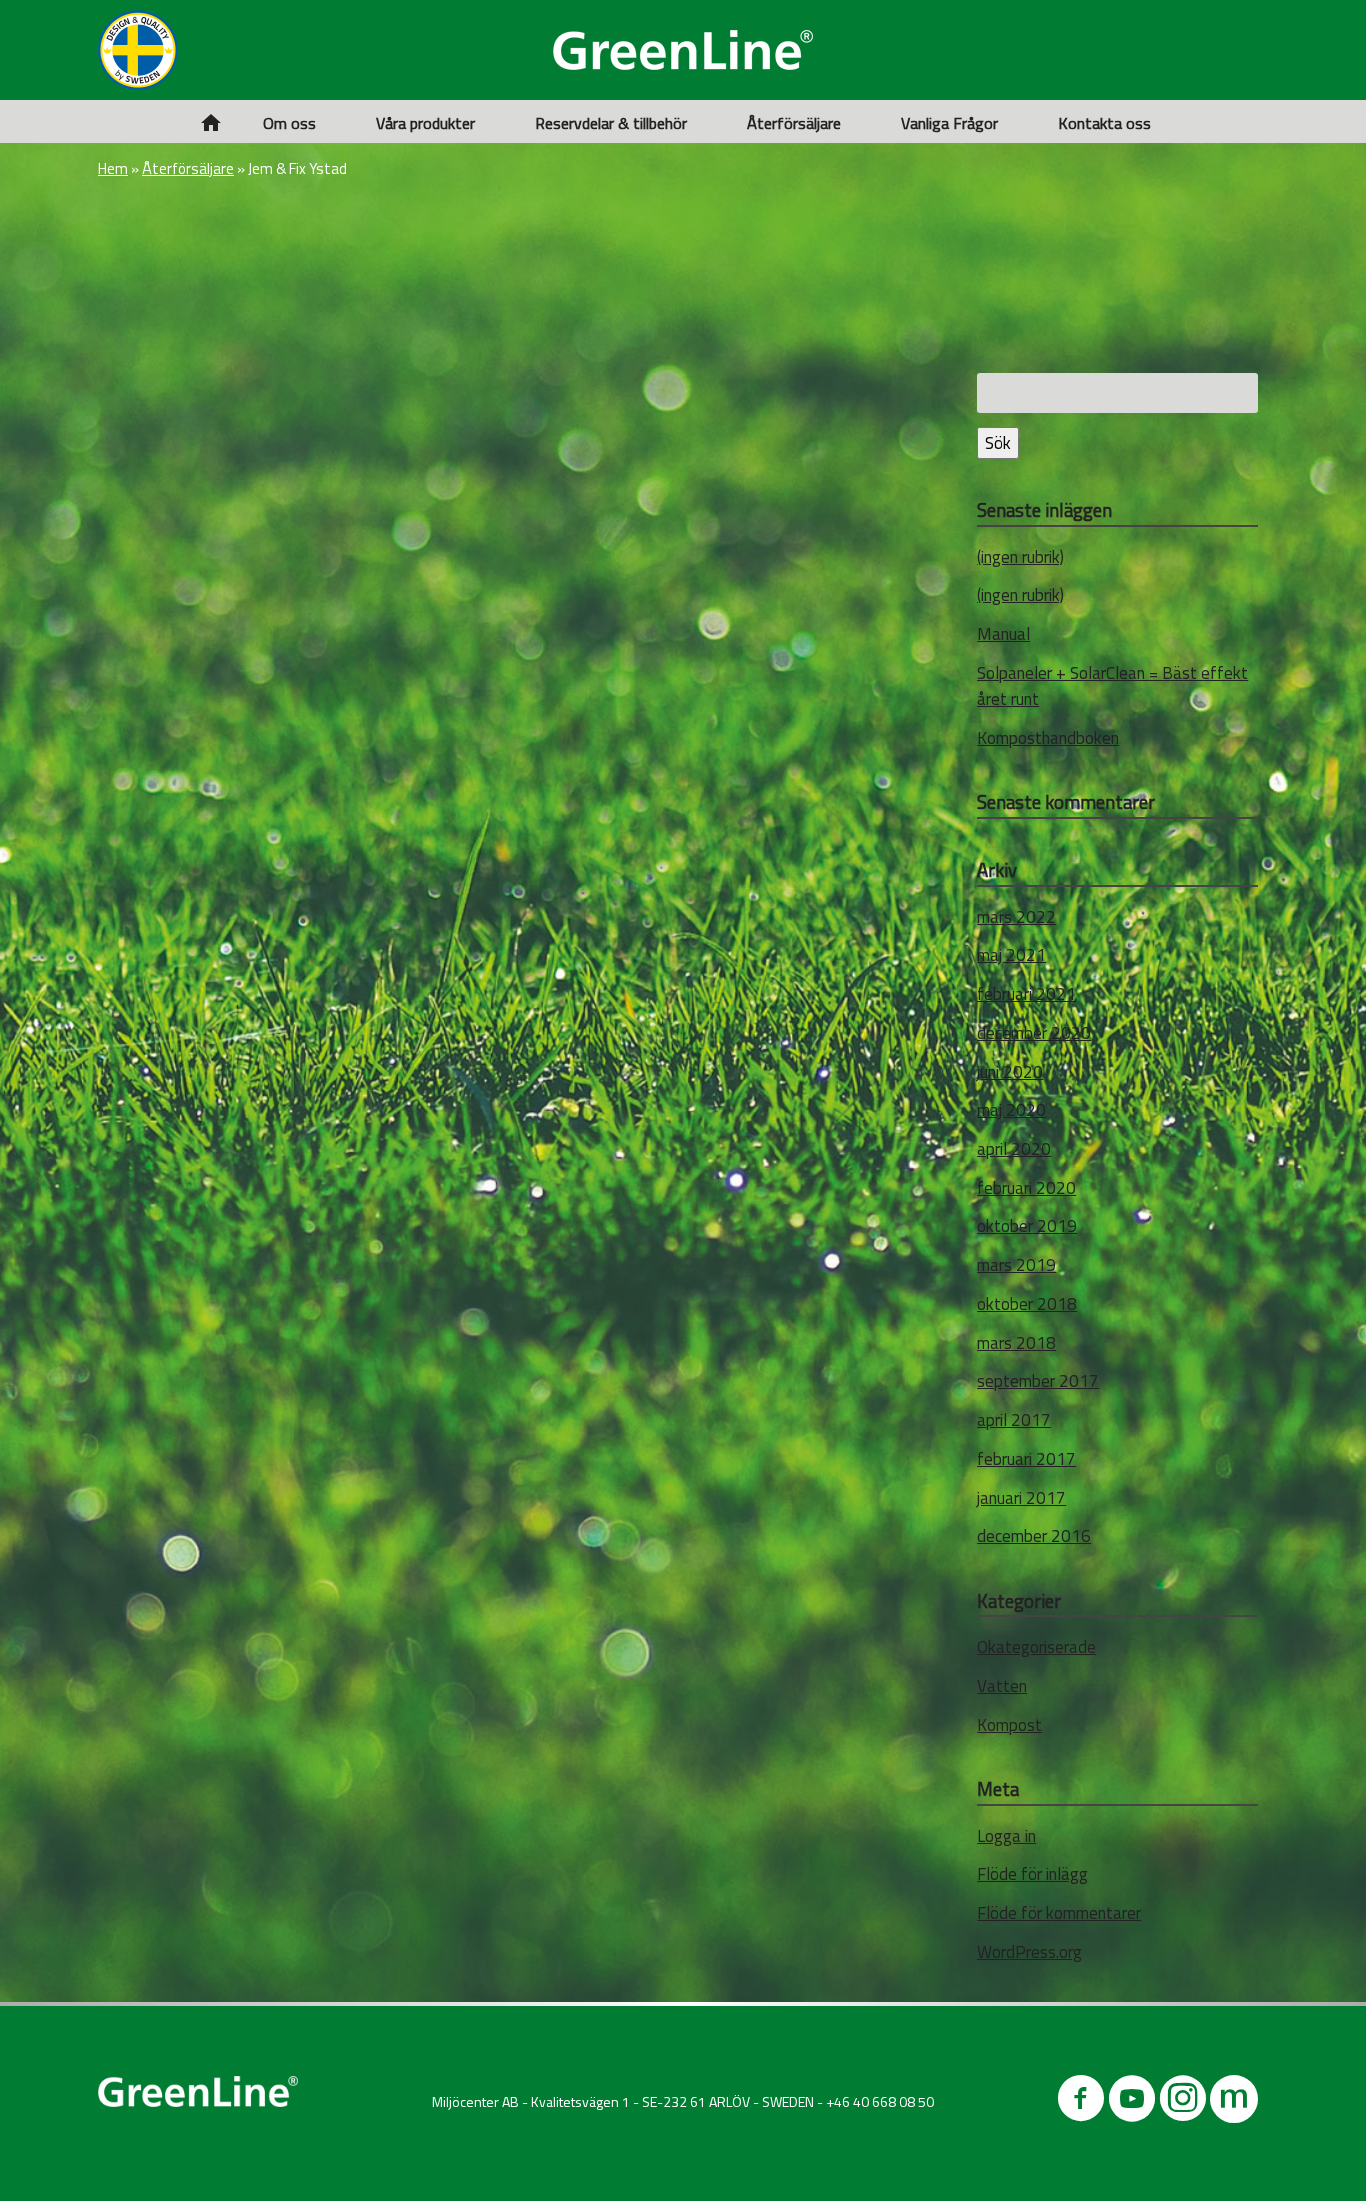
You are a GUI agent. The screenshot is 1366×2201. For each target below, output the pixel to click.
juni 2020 (1010, 1072)
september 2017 (1038, 1381)
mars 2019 (1016, 1265)
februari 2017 (1026, 1459)
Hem (113, 168)
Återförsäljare (794, 123)
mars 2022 (1016, 917)
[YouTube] (1132, 2102)
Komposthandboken (1048, 738)
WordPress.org (1029, 1952)
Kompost (1009, 1725)
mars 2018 (1016, 1343)
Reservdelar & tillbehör (611, 123)
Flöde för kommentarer (1059, 1913)
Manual (1003, 634)
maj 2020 (1011, 1110)
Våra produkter (425, 123)
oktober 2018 (1027, 1304)
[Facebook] (1081, 2102)
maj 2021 (1011, 955)
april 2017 (1014, 1420)
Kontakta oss (1104, 123)
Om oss (289, 123)
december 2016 (1034, 1536)
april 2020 (1014, 1149)
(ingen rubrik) (1020, 557)
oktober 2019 (1027, 1226)
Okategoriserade (1036, 1647)
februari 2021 (1026, 994)
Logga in (1006, 1836)
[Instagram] (1183, 2102)
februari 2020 (1026, 1188)
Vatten (1002, 1686)
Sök (998, 443)
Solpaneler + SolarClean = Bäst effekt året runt (1112, 686)
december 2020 (1034, 1033)
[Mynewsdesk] (1234, 2102)
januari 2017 (1021, 1498)
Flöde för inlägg (1032, 1874)
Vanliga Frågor (949, 123)
